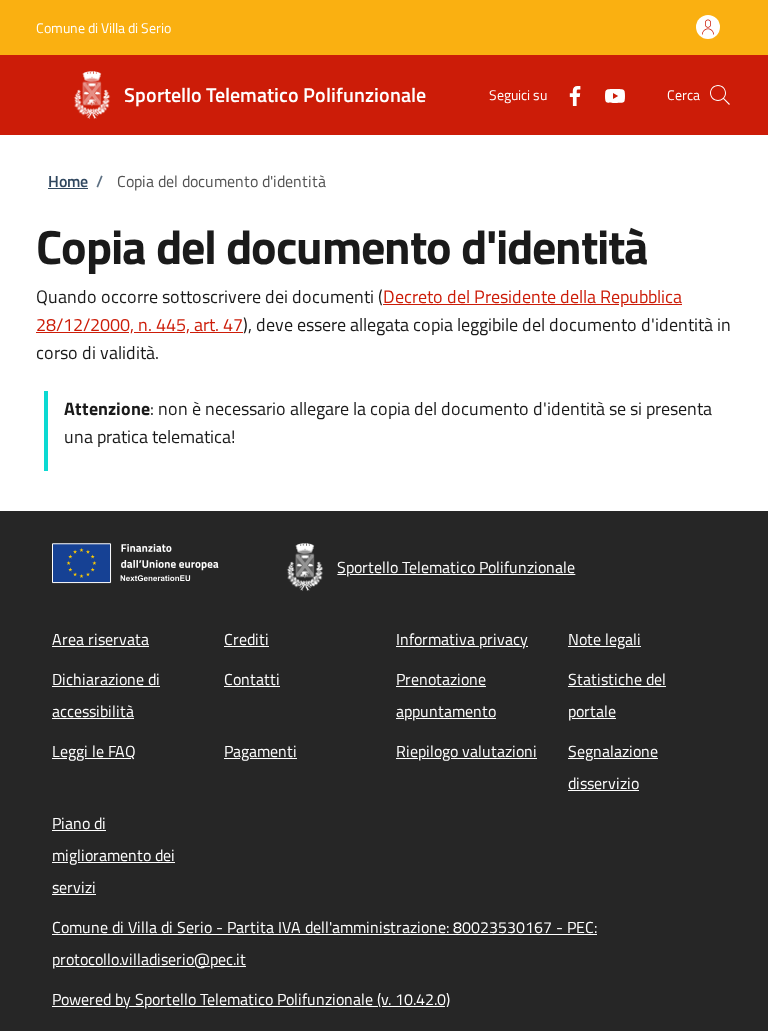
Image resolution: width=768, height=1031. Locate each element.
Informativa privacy (462, 639)
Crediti (246, 639)
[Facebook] (567, 94)
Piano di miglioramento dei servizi (113, 855)
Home (68, 181)
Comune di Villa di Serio (103, 27)
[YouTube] (607, 94)
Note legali (604, 639)
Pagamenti (260, 751)
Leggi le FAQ (94, 751)
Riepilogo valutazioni (466, 751)
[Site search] (720, 95)
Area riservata (100, 639)
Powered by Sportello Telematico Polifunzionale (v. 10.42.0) (251, 999)
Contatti (252, 679)
